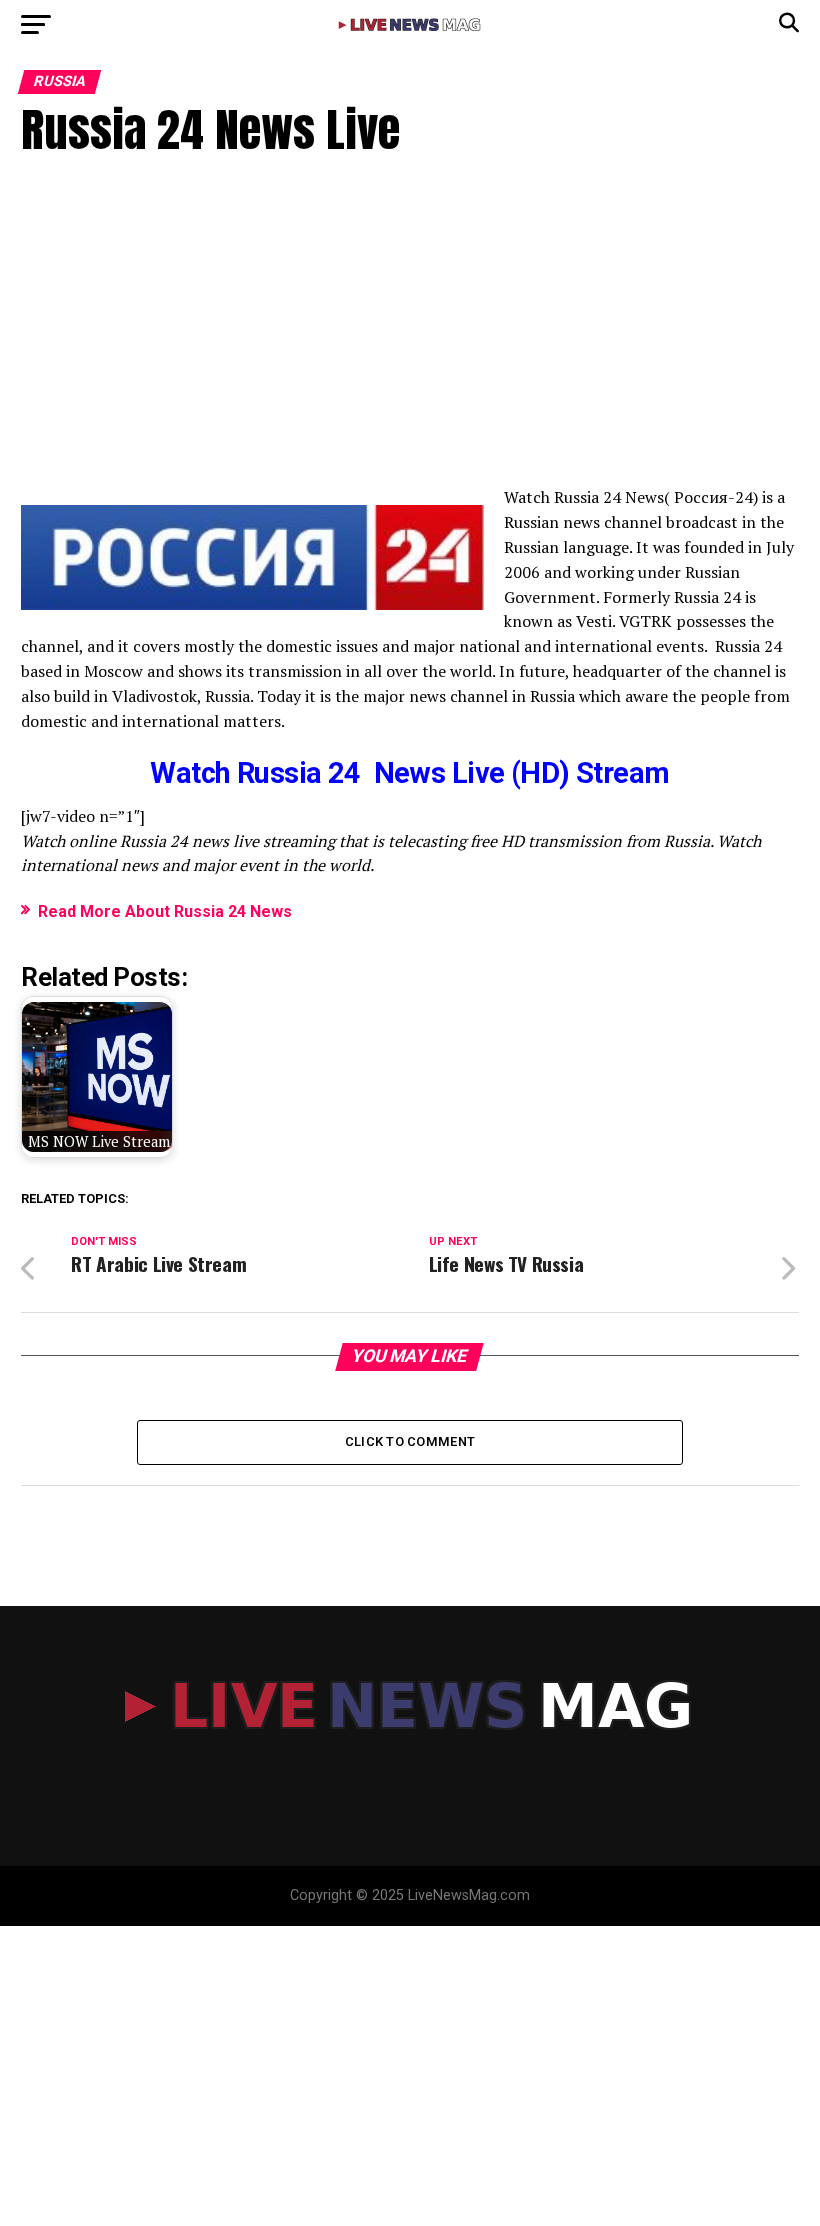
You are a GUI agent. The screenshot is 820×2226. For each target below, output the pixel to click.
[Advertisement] (409, 335)
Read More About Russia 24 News (165, 911)
